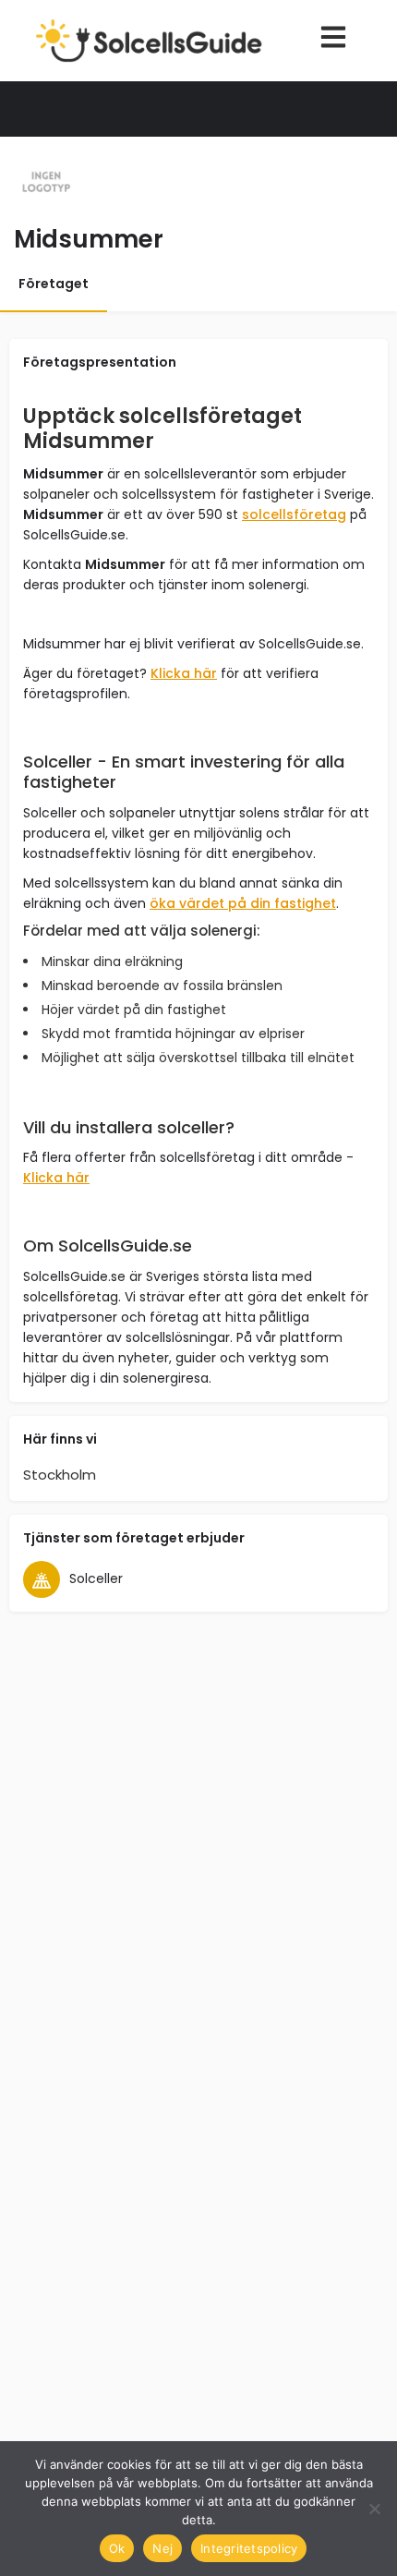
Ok (117, 2548)
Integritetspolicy (249, 2548)
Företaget (54, 284)
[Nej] (374, 2509)
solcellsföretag (294, 514)
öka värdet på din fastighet (243, 903)
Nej (162, 2548)
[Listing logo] (46, 183)
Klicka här (184, 673)
